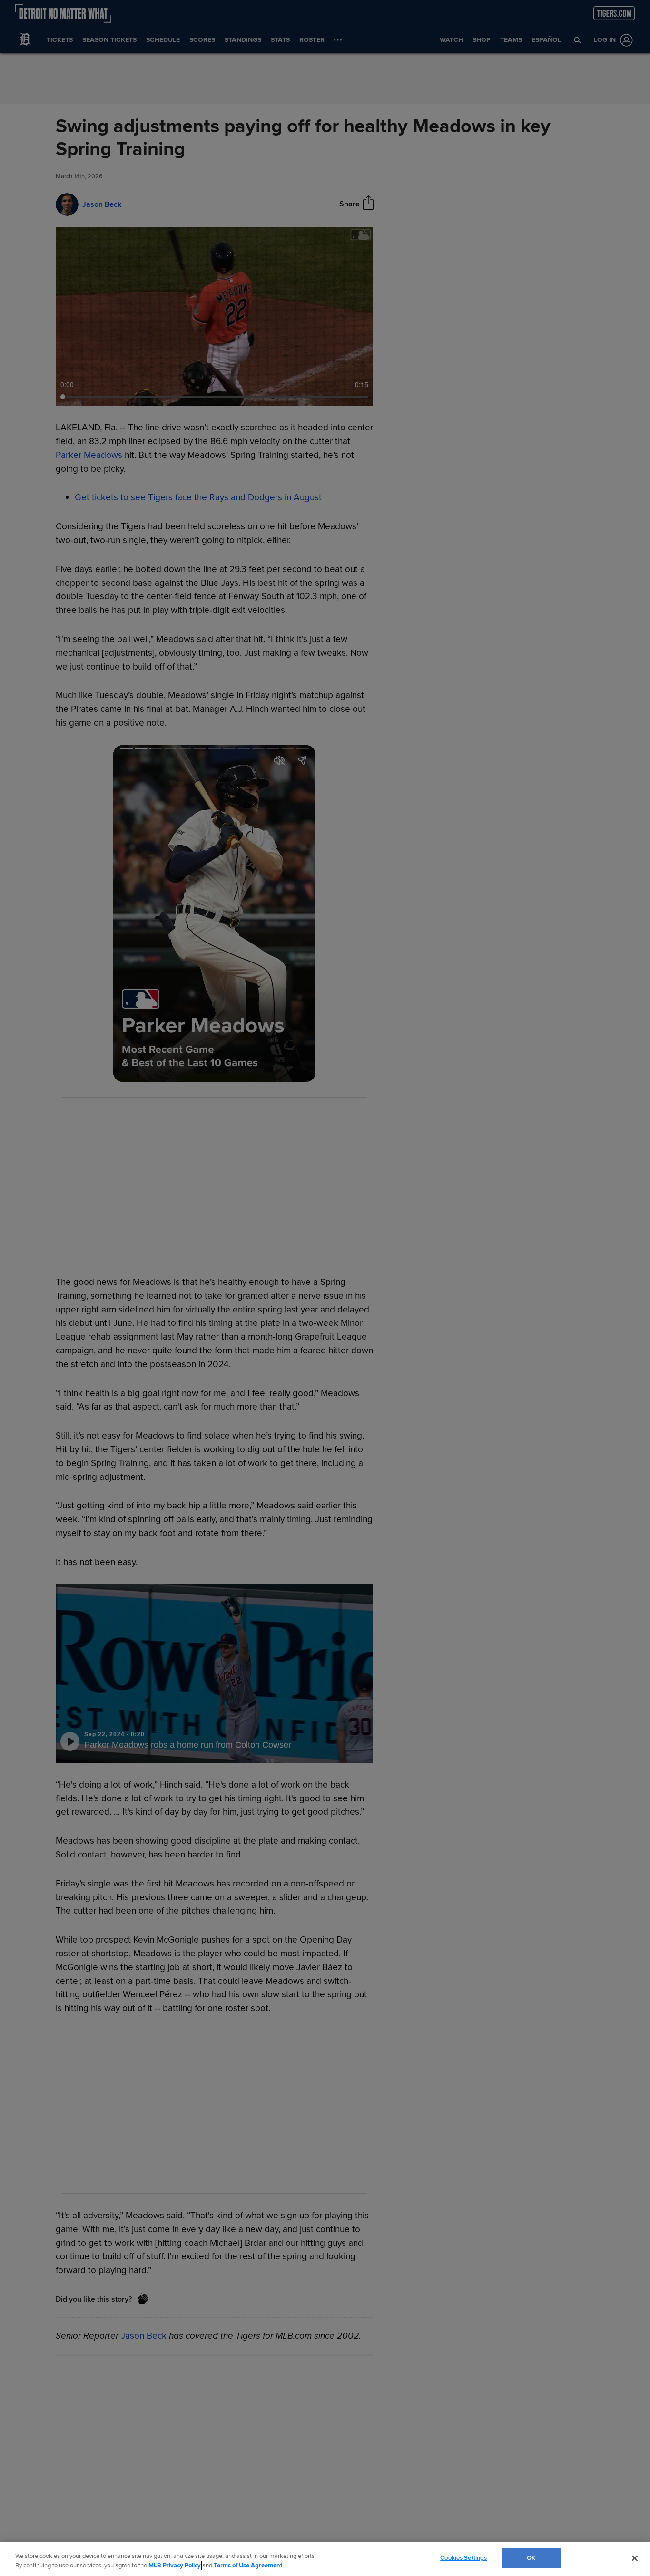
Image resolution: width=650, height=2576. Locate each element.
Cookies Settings (463, 2558)
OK (531, 2558)
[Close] (635, 2558)
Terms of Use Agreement (248, 2566)
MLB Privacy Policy (175, 2566)
